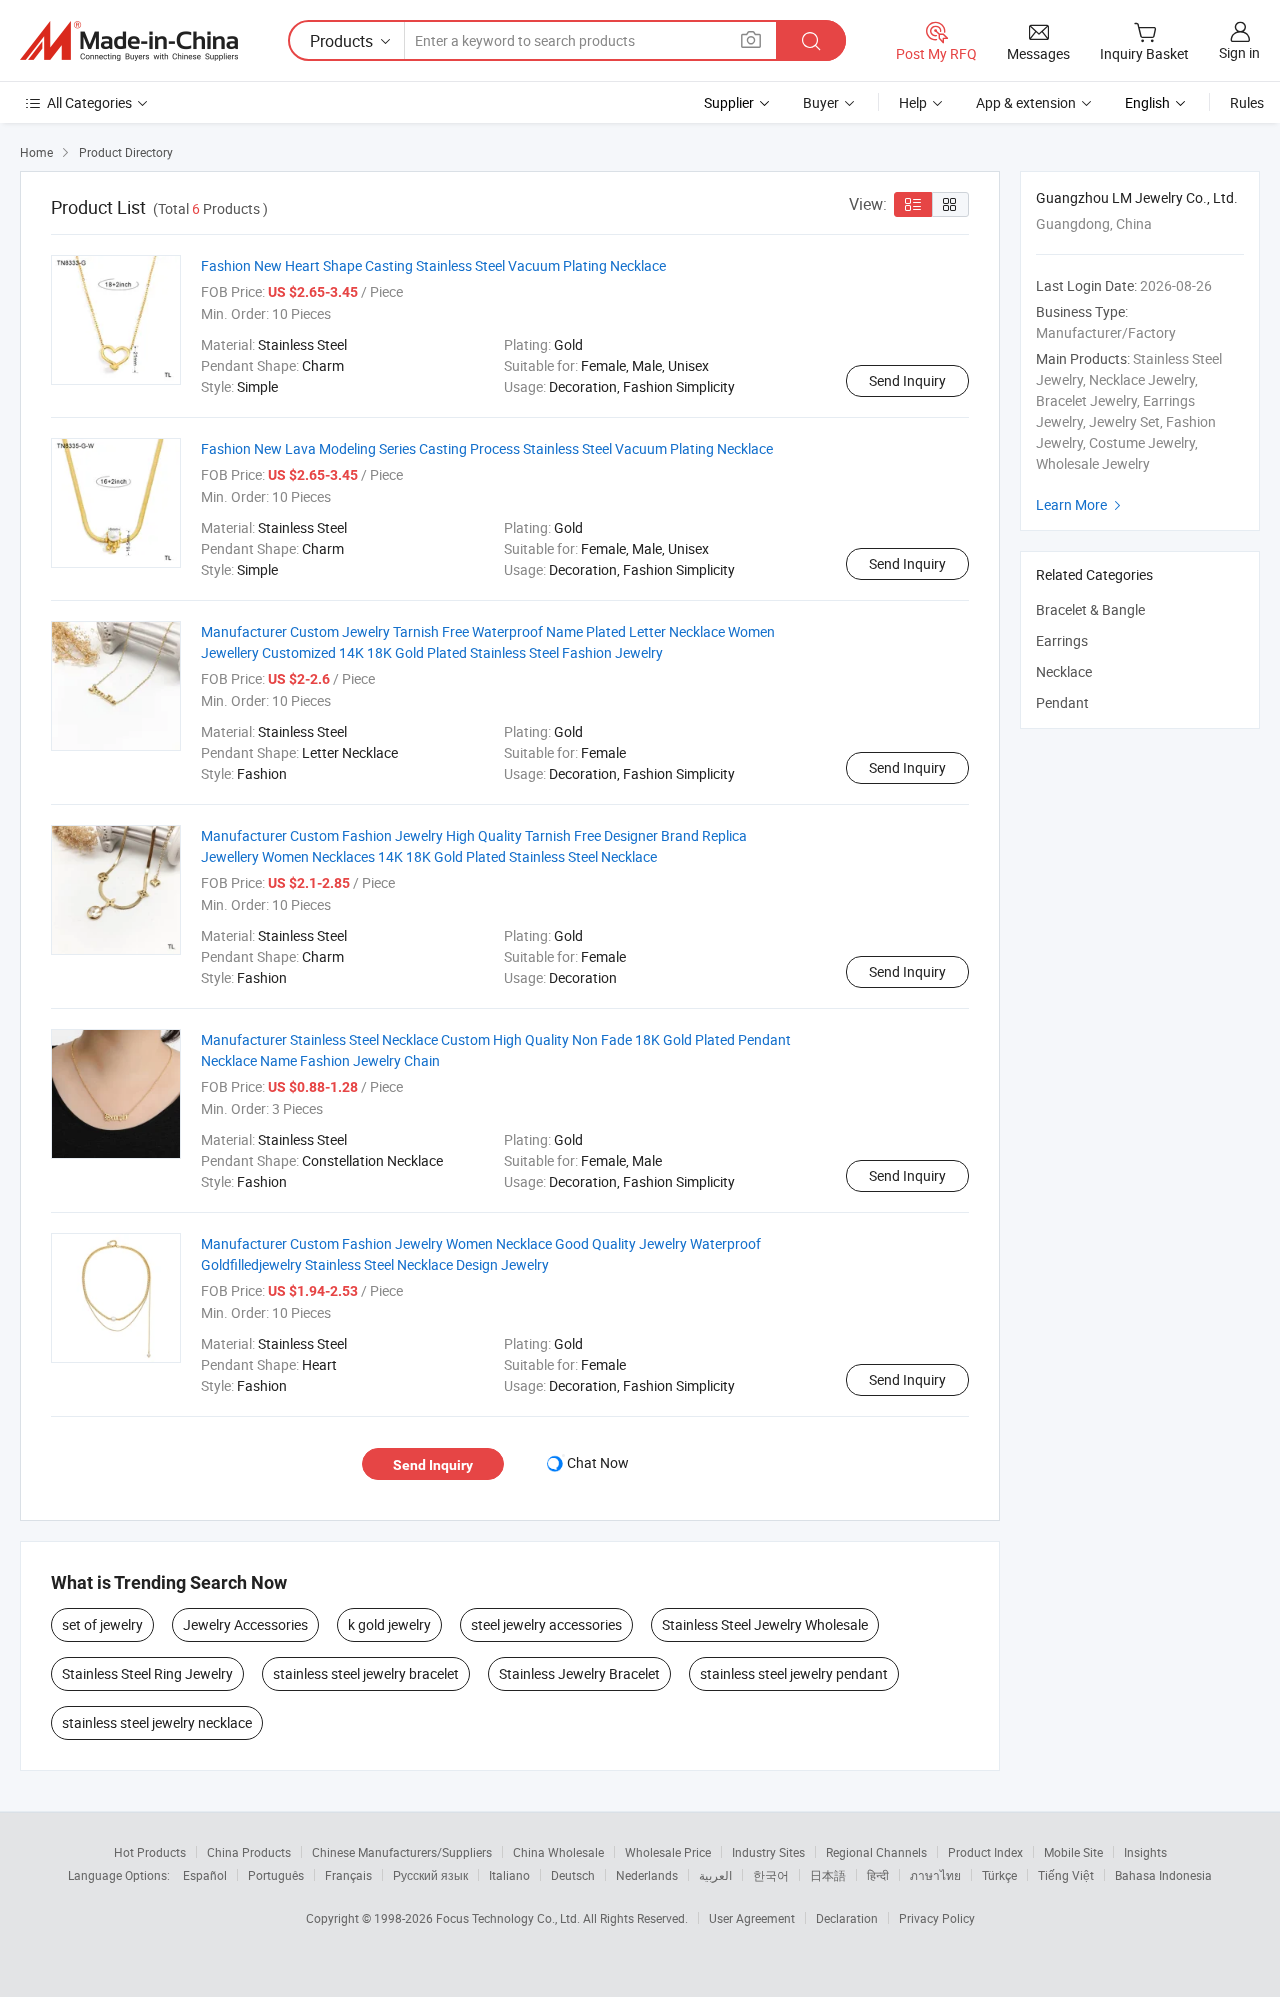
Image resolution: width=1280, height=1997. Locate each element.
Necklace (1064, 671)
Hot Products (150, 1852)
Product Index (985, 1852)
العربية (715, 1875)
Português (276, 1875)
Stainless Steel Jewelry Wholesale (765, 1624)
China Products (249, 1852)
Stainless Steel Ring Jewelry (147, 1673)
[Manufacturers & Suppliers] (129, 41)
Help (913, 102)
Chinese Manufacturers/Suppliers (402, 1852)
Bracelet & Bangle (1090, 609)
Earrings (1062, 640)
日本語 (828, 1875)
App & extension (1026, 102)
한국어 (771, 1875)
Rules (1247, 102)
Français (348, 1875)
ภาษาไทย (935, 1875)
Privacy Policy (937, 1918)
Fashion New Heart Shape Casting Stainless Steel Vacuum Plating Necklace (433, 265)
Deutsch (573, 1875)
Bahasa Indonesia (1163, 1875)
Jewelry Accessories (245, 1624)
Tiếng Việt (1066, 1875)
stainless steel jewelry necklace (157, 1722)
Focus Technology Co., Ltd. (509, 1918)
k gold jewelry (389, 1624)
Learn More (1081, 504)
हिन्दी (878, 1875)
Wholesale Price (668, 1852)
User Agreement (752, 1918)
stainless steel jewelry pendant (794, 1673)
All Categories (89, 102)
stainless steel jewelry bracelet (366, 1673)
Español (205, 1875)
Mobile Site (1073, 1852)
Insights (1145, 1852)
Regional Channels (876, 1852)
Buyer (821, 102)
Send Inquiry (907, 380)
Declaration (847, 1918)
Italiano (509, 1875)
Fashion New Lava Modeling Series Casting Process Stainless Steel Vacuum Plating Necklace (487, 448)
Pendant (1062, 702)
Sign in (1239, 52)
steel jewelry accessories (546, 1624)
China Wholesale (558, 1852)
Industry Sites (768, 1852)
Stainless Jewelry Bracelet (579, 1673)
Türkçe (999, 1875)
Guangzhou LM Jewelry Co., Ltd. (1137, 197)
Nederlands (647, 1875)
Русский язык (430, 1875)
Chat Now (598, 1462)
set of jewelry (102, 1624)
